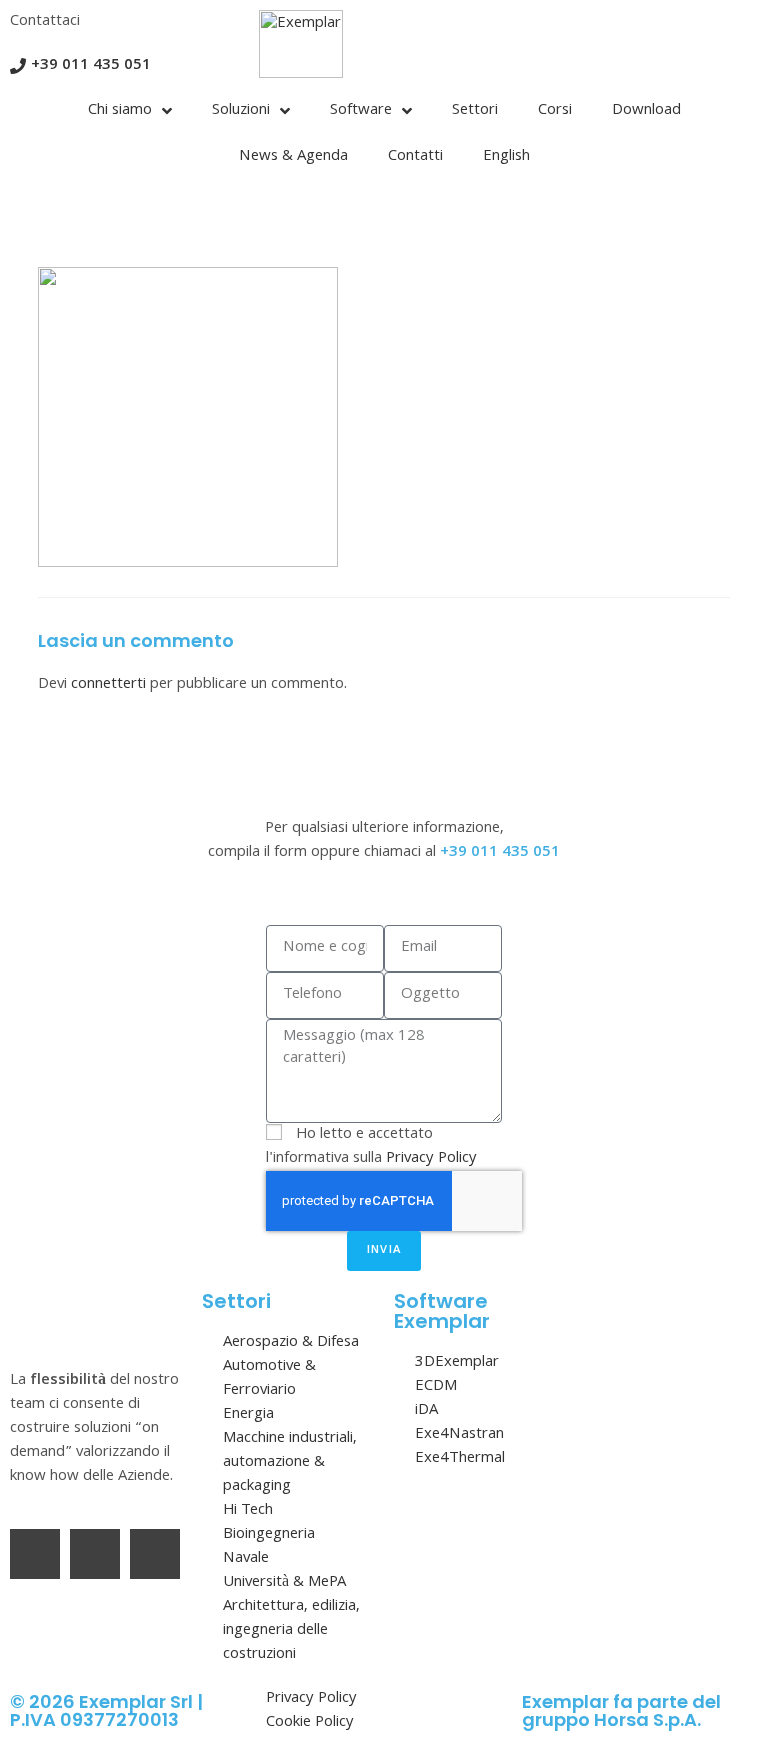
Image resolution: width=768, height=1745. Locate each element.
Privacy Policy (431, 1159)
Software (361, 111)
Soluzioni (241, 111)
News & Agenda (293, 157)
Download (646, 111)
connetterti (108, 685)
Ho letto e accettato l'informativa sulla (371, 1147)
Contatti (415, 157)
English (506, 157)
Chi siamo (120, 111)
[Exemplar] (301, 44)
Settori (475, 111)
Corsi (555, 111)
